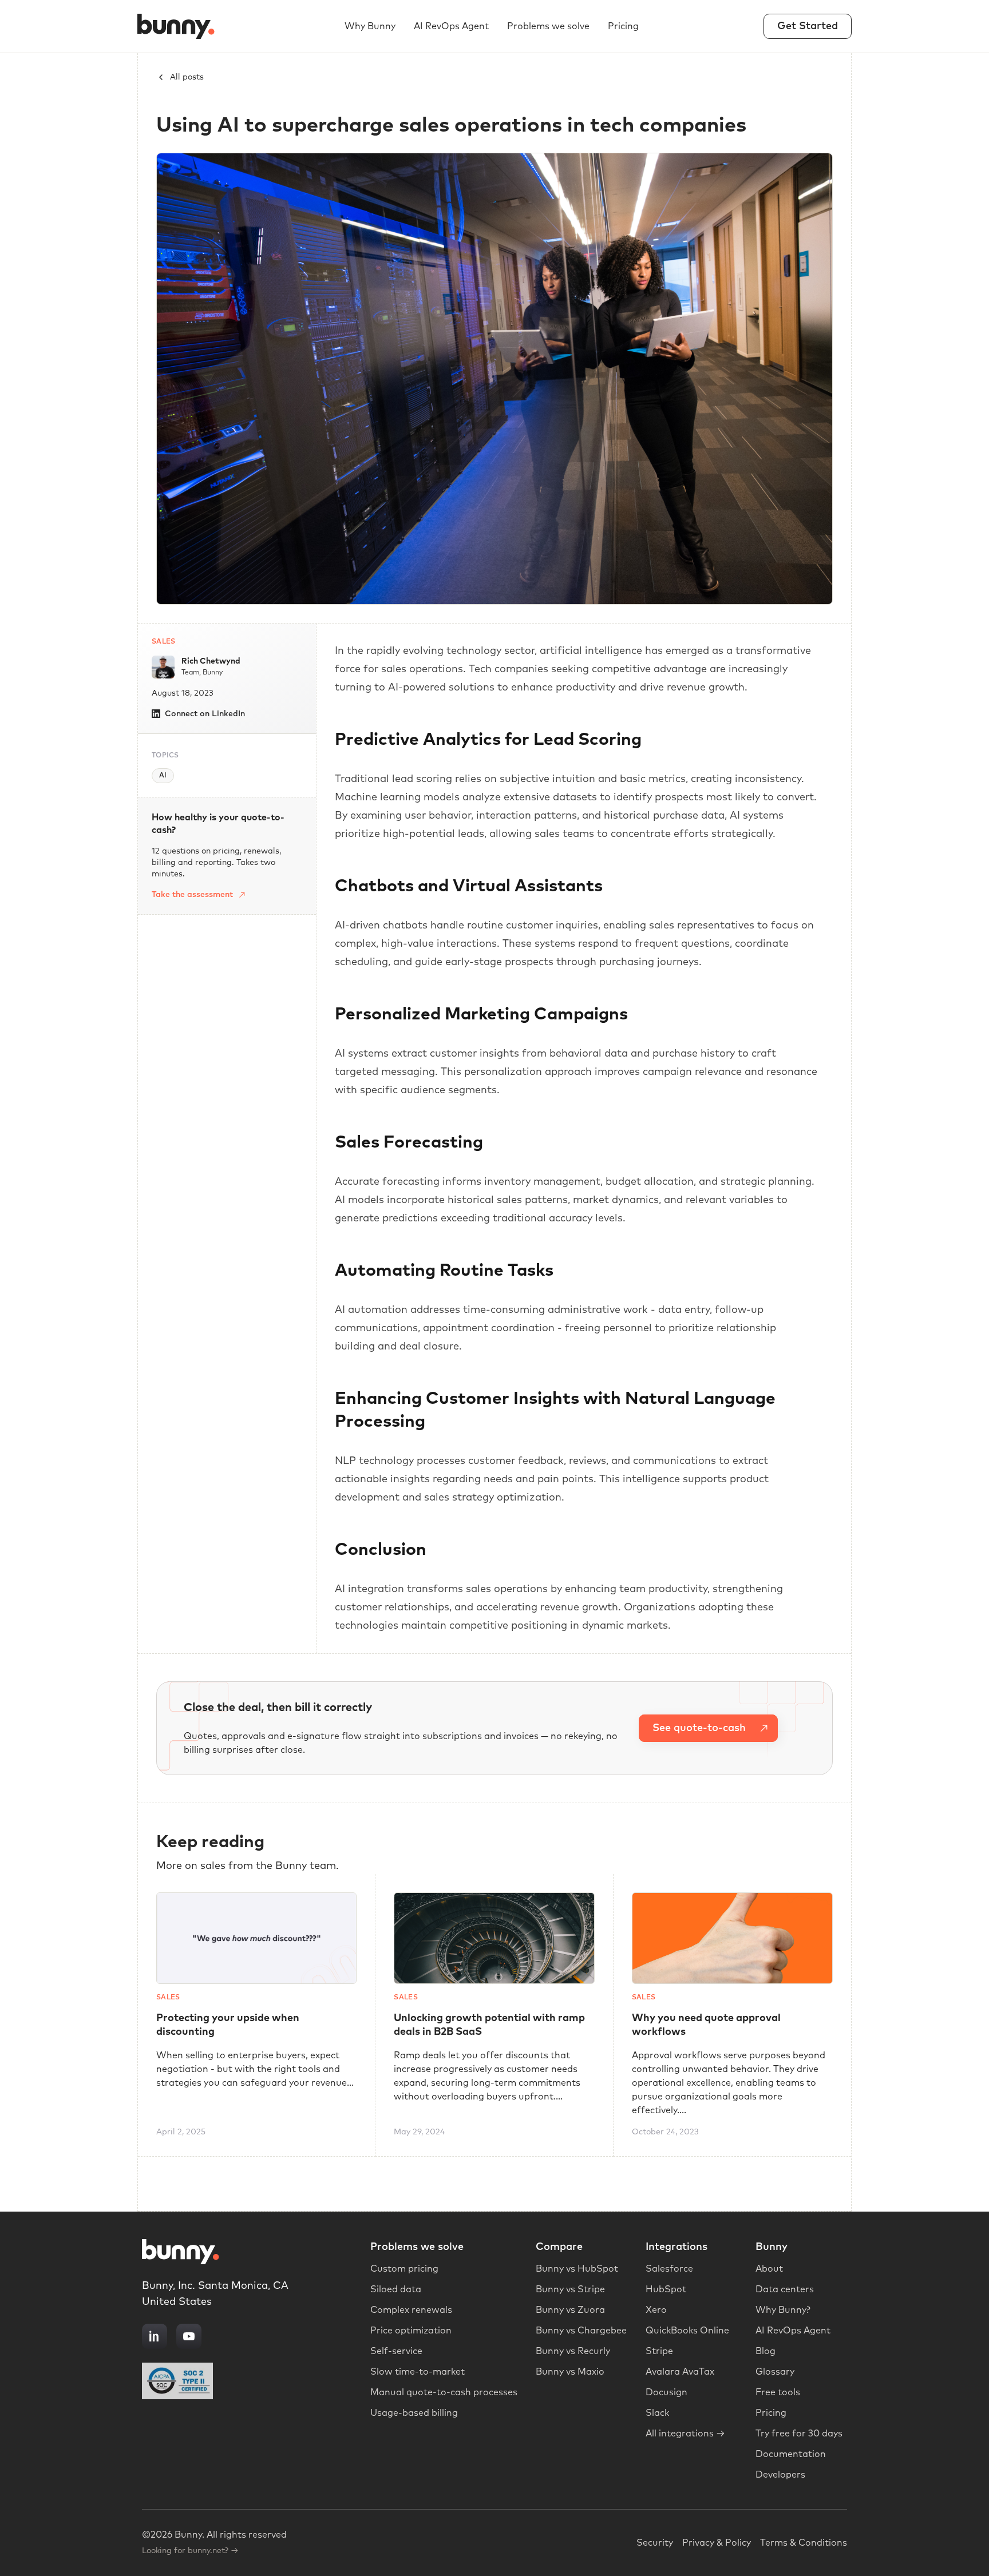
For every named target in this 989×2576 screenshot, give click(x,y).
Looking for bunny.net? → (190, 2551)
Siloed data (396, 2289)
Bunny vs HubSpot (577, 2269)
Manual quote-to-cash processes (444, 2392)
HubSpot (666, 2289)
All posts (187, 77)
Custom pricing (404, 2269)
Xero (656, 2310)
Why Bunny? (783, 2310)
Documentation (791, 2454)
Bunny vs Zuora (570, 2310)
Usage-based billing (414, 2413)
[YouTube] (189, 2336)
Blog (766, 2351)
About (769, 2269)
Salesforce (669, 2269)
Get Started (808, 26)
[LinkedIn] (155, 2336)
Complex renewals (411, 2310)
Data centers (785, 2289)
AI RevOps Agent (451, 26)
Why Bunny (370, 26)
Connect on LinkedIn (205, 714)
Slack (657, 2413)
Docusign (666, 2392)
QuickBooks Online (687, 2331)
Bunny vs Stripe (570, 2289)
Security (655, 2543)
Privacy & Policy (717, 2543)
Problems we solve (548, 26)
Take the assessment (192, 895)
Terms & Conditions (804, 2543)
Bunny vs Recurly (573, 2351)
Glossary (775, 2372)
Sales (164, 642)
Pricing (623, 26)
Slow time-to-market (418, 2372)
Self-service (396, 2351)
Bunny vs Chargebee (581, 2331)
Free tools (778, 2392)
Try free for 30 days (799, 2434)
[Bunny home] (179, 26)
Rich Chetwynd (211, 661)
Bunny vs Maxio (570, 2372)
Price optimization (411, 2331)
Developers (780, 2475)
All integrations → (685, 2434)
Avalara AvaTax (680, 2372)
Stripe (659, 2351)
